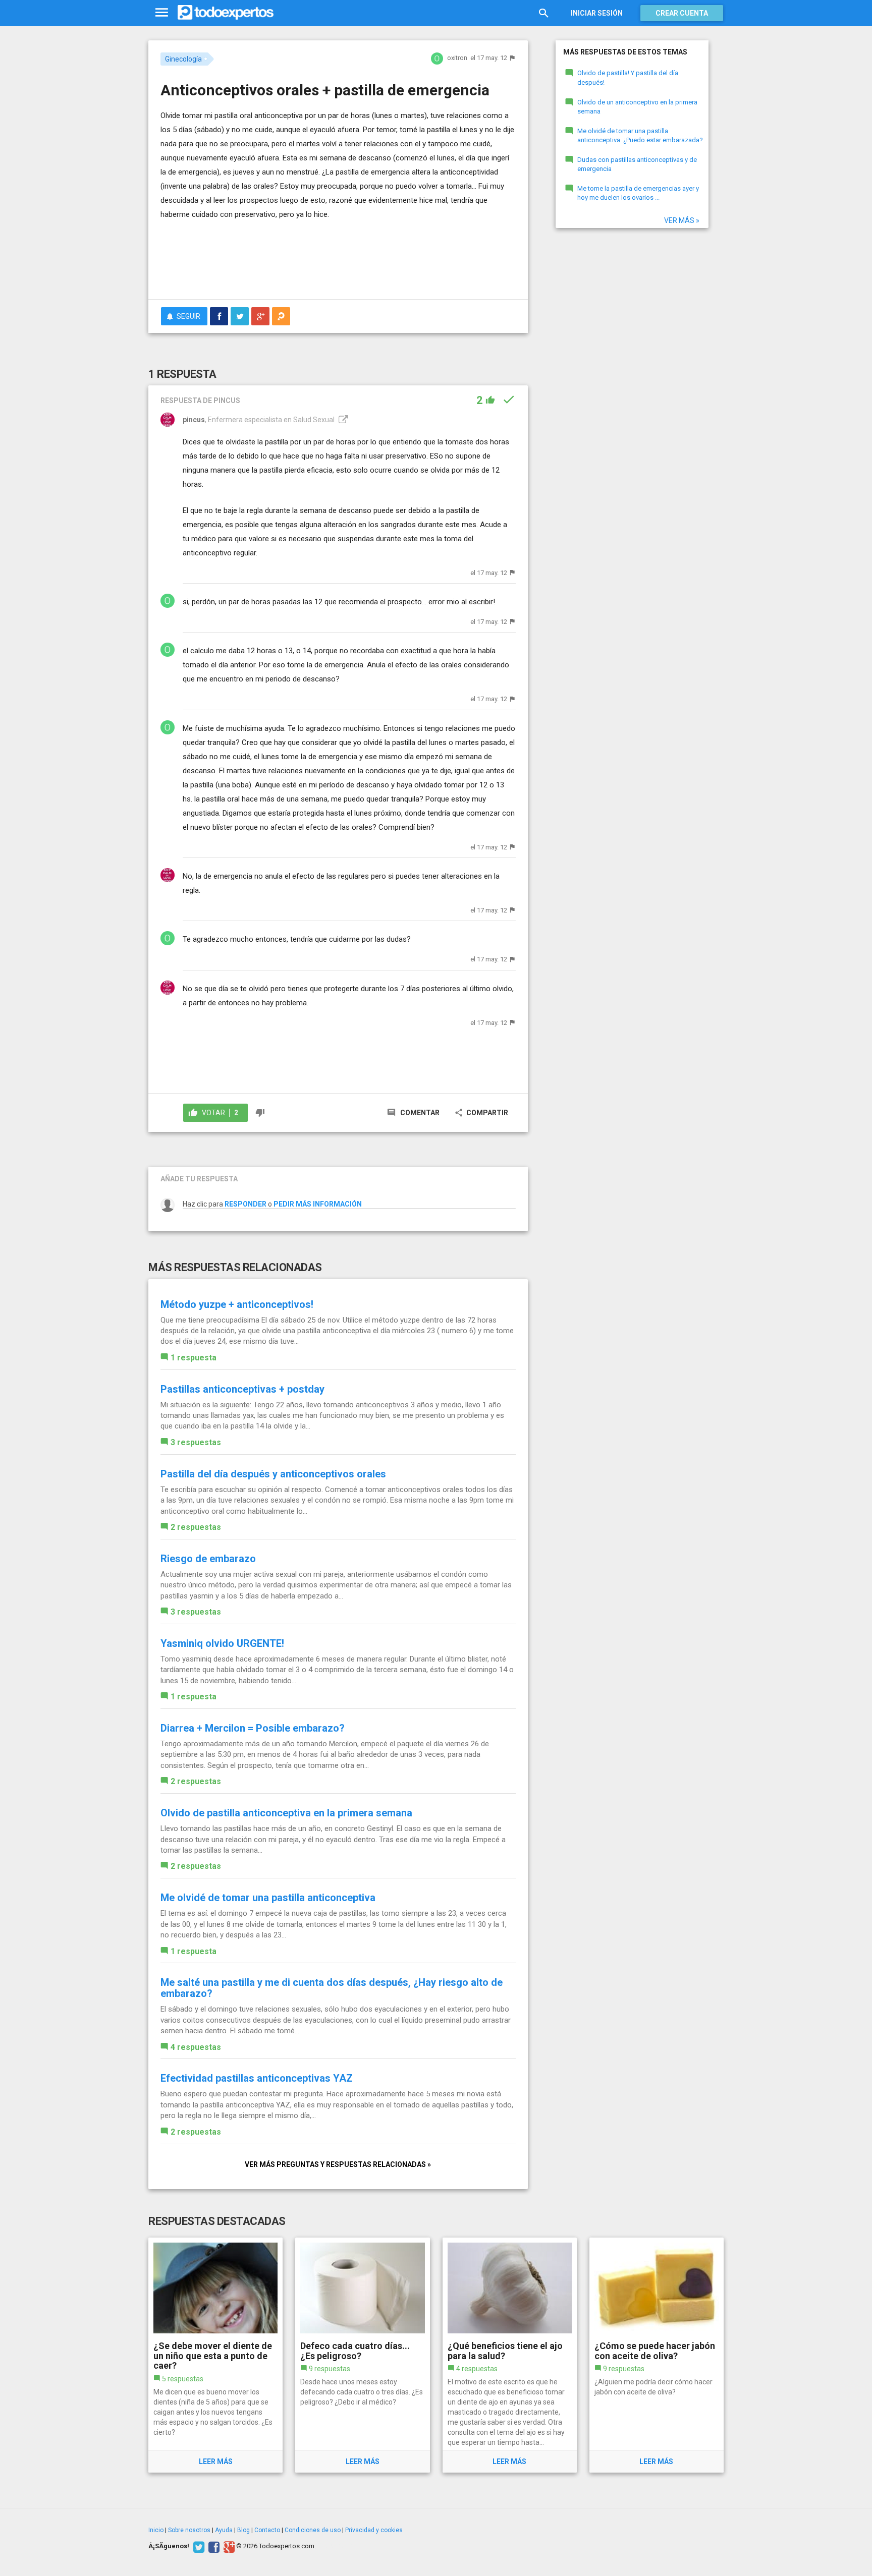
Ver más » (682, 220)
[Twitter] (198, 2546)
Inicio (156, 2530)
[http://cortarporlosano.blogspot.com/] (342, 420)
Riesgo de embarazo (208, 1559)
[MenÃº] (162, 13)
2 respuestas (196, 1527)
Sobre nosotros (189, 2530)
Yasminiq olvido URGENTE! (222, 1643)
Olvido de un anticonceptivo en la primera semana (637, 107)
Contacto (267, 2530)
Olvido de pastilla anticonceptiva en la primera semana (286, 1813)
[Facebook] (213, 2546)
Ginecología (183, 59)
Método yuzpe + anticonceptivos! (237, 1304)
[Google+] (228, 2546)
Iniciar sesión (597, 13)
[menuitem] (219, 316)
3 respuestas (196, 1442)
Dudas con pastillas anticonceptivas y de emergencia (637, 164)
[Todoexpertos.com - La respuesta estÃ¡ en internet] (226, 13)
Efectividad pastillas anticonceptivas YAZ (257, 2078)
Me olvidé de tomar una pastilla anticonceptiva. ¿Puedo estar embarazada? (640, 136)
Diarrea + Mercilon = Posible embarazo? (253, 1728)
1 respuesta (194, 1358)
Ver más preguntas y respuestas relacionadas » (338, 2164)
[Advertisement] (338, 264)
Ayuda (224, 2530)
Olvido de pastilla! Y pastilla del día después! (628, 78)
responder (246, 1204)
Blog (243, 2530)
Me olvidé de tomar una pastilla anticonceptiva (268, 1898)
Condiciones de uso (313, 2530)
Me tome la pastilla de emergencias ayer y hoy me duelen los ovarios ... (638, 193)
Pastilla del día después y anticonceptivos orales (273, 1474)
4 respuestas (196, 2047)
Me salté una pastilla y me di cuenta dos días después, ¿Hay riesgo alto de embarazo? (332, 1988)
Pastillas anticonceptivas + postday (242, 1389)
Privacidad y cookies (374, 2530)
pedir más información (318, 1204)
